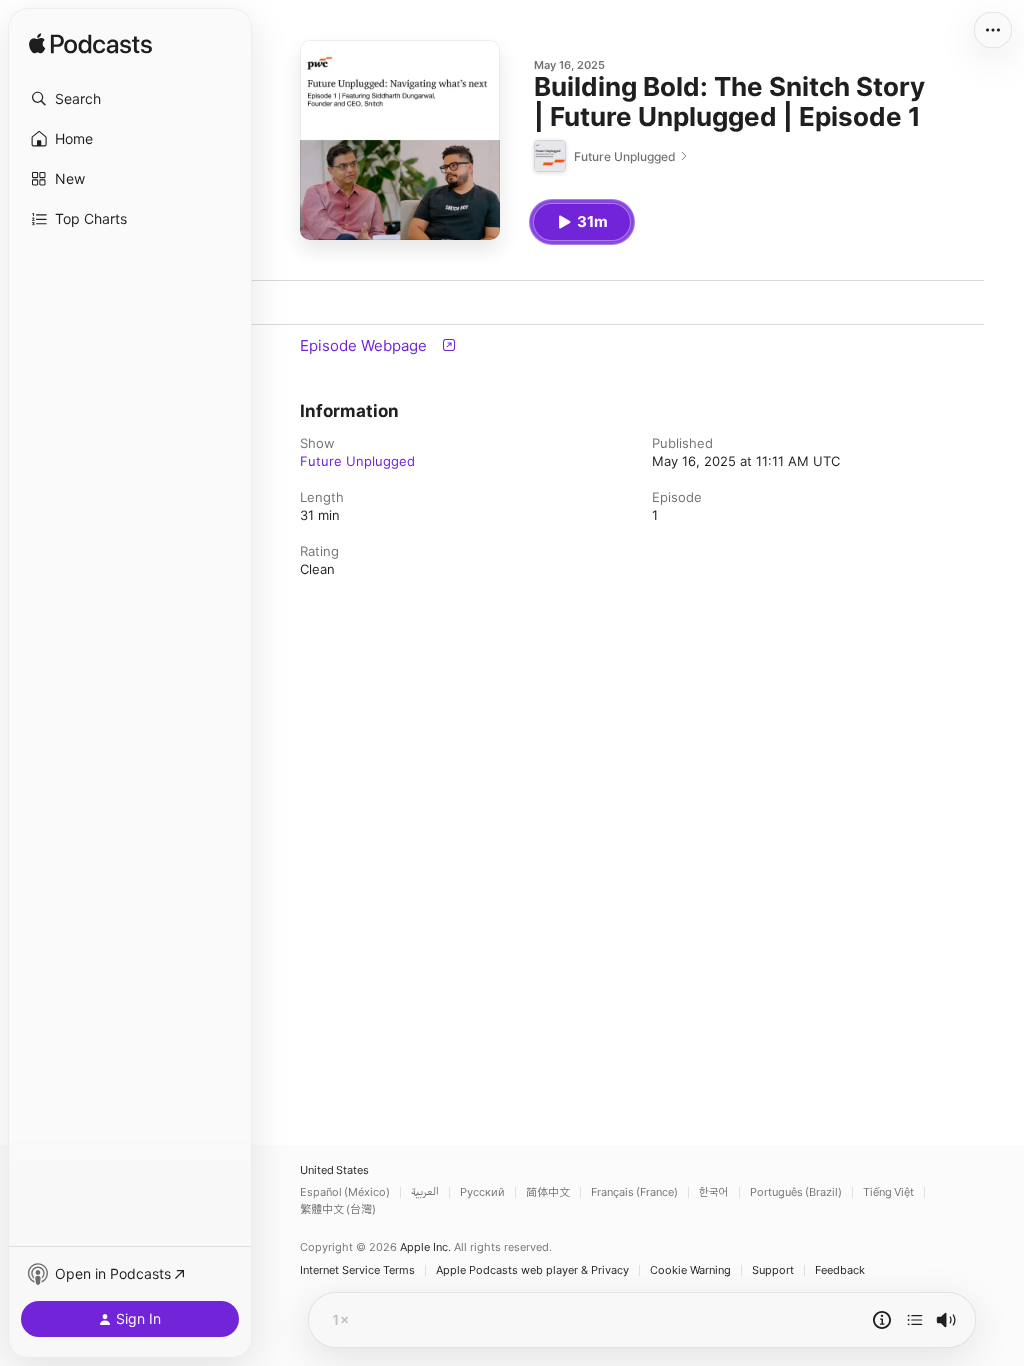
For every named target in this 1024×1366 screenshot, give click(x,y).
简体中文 (548, 1192)
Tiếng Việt (888, 1192)
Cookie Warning (690, 1270)
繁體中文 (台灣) (338, 1209)
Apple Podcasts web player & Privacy (532, 1270)
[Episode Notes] (882, 1320)
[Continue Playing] (915, 1320)
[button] (130, 99)
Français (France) (634, 1192)
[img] (90, 45)
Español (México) (345, 1192)
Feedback (840, 1270)
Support (773, 1270)
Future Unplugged (357, 461)
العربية (425, 1192)
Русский (482, 1192)
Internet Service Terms (357, 1270)
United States (334, 1170)
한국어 (714, 1192)
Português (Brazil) (796, 1192)
